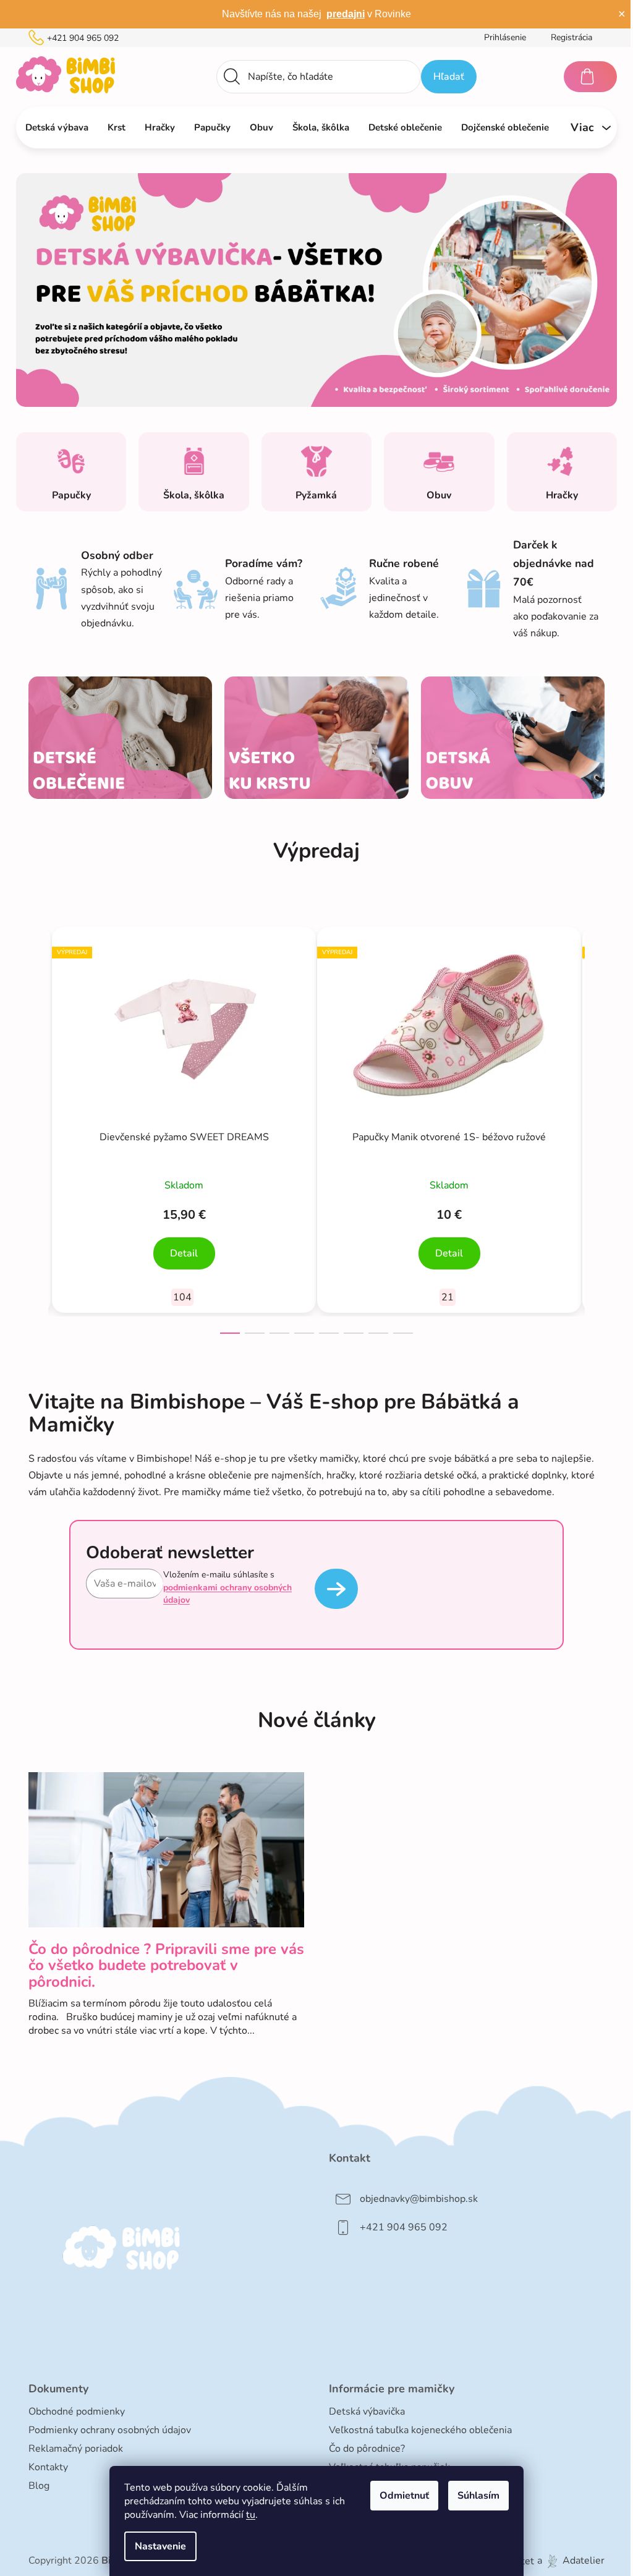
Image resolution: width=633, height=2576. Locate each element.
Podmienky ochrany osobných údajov (110, 2430)
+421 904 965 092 (83, 38)
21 (448, 1297)
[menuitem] (57, 127)
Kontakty (48, 2467)
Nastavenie (160, 2546)
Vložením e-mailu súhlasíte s (227, 1587)
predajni (346, 14)
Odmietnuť (404, 2496)
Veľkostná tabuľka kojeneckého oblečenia (420, 2430)
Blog (39, 2486)
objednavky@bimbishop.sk (419, 2199)
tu (251, 2515)
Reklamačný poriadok (76, 2449)
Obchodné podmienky (77, 2412)
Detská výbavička (367, 2412)
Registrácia (571, 37)
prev (38, 1127)
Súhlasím (478, 2496)
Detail (184, 1253)
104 (182, 1297)
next (595, 1127)
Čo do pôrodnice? (367, 2449)
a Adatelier (571, 2561)
